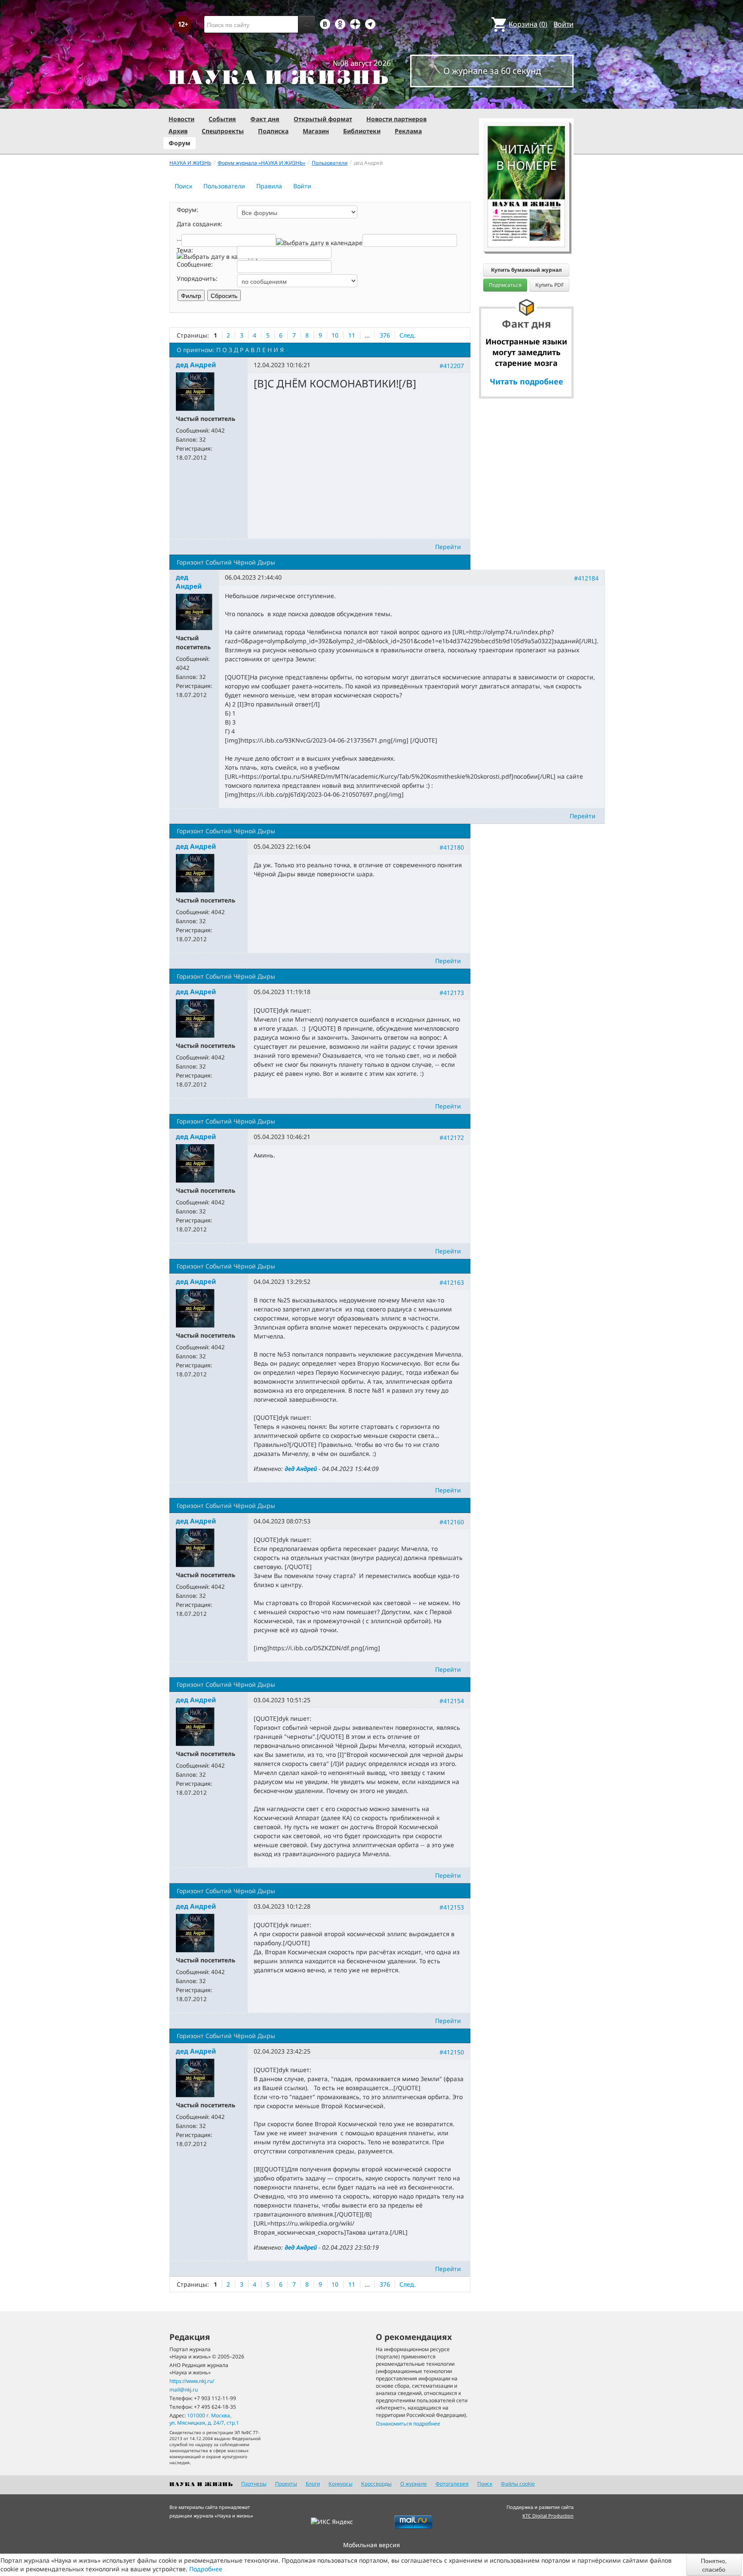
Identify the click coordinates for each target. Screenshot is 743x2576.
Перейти (448, 547)
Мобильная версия (371, 2545)
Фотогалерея (452, 2484)
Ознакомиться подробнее (408, 2424)
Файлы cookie (518, 2484)
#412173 (452, 992)
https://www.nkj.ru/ (192, 2381)
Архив (178, 131)
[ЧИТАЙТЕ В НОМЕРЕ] (526, 101)
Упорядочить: (197, 278)
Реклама (408, 131)
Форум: (187, 210)
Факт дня (265, 119)
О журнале (414, 2484)
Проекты (286, 2484)
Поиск (183, 186)
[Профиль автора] (195, 391)
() (528, 24)
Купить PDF (550, 285)
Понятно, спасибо (714, 2565)
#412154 (452, 1701)
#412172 (452, 1138)
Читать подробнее (527, 381)
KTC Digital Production (548, 2516)
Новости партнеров (396, 119)
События (222, 119)
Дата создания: (200, 224)
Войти (563, 24)
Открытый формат (323, 119)
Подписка (273, 131)
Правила (269, 186)
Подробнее (206, 2569)
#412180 (452, 847)
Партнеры (254, 2484)
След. (408, 335)
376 (385, 335)
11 (352, 335)
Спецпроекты (223, 131)
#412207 (452, 366)
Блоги (313, 2484)
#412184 (586, 578)
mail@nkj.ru (184, 2390)
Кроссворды (376, 2484)
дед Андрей (301, 1469)
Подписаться (505, 285)
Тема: (185, 250)
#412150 (452, 2052)
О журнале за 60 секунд (492, 71)
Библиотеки (362, 131)
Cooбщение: (195, 264)
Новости (181, 119)
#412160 (452, 1522)
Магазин (316, 131)
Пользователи (224, 186)
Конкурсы (341, 2484)
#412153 (452, 1907)
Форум (180, 143)
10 (335, 335)
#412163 (452, 1282)
